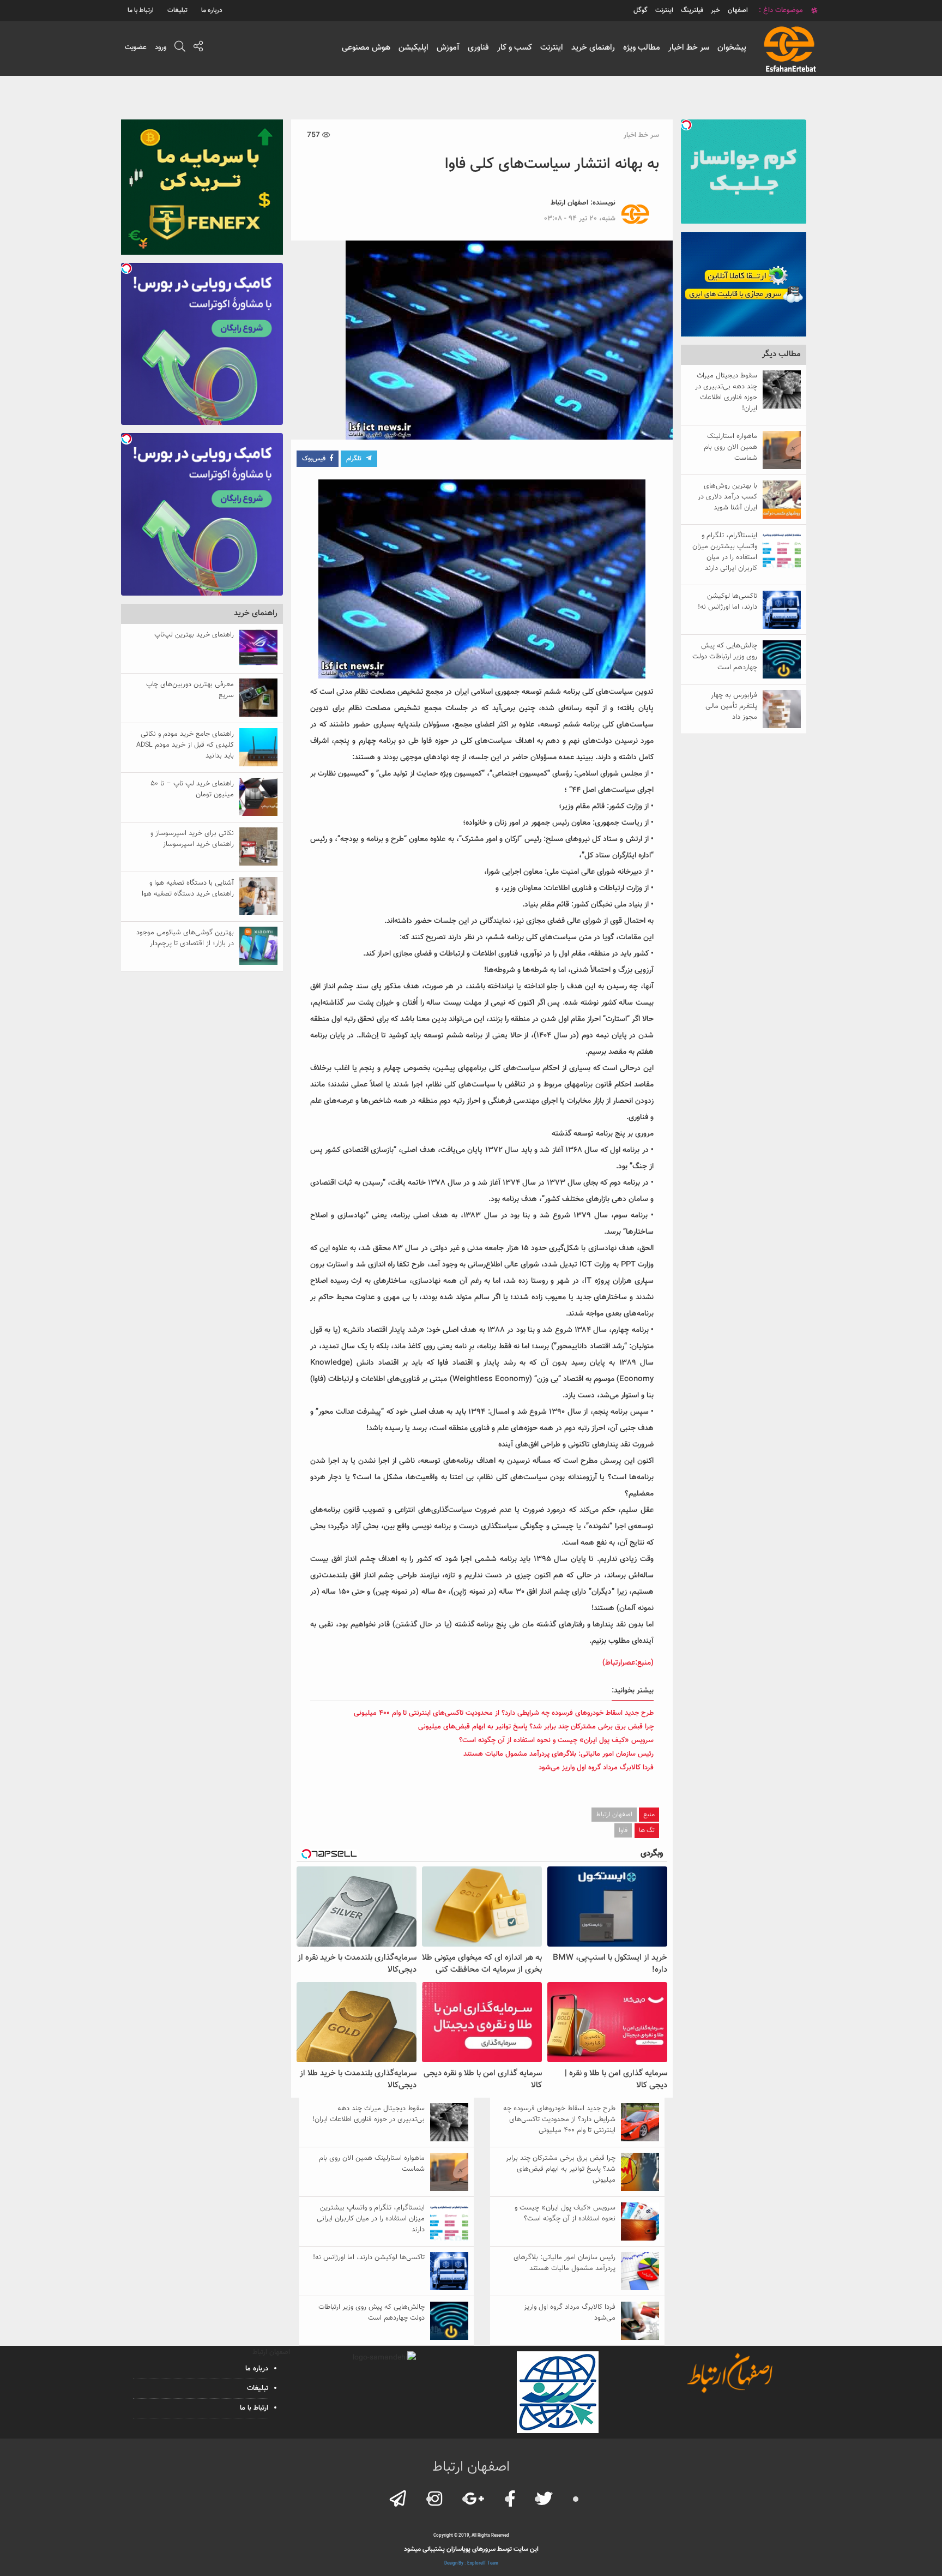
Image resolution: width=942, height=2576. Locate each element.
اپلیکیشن (413, 48)
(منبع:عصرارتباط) (628, 1663)
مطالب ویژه (642, 48)
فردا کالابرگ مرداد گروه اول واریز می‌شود (596, 1768)
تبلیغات (177, 10)
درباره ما (212, 10)
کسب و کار (515, 48)
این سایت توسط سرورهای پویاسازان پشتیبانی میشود (471, 2549)
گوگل (641, 10)
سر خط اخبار (689, 48)
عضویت (136, 47)
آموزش (448, 48)
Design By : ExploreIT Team (471, 2563)
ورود (161, 47)
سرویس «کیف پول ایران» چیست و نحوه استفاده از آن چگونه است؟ (556, 1740)
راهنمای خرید (593, 48)
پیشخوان (732, 48)
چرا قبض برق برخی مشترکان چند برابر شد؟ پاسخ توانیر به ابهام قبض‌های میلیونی (536, 1727)
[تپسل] (686, 125)
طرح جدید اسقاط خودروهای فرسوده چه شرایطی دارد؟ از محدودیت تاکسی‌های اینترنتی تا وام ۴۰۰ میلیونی (504, 1713)
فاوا (623, 1830)
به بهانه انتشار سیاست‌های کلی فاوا (552, 164)
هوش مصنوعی (366, 48)
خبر (715, 10)
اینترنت (552, 48)
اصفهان (738, 10)
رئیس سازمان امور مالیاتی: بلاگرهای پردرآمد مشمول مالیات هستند (558, 1754)
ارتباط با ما (141, 10)
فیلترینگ (692, 10)
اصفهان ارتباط (569, 203)
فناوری (478, 48)
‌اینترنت (664, 10)
